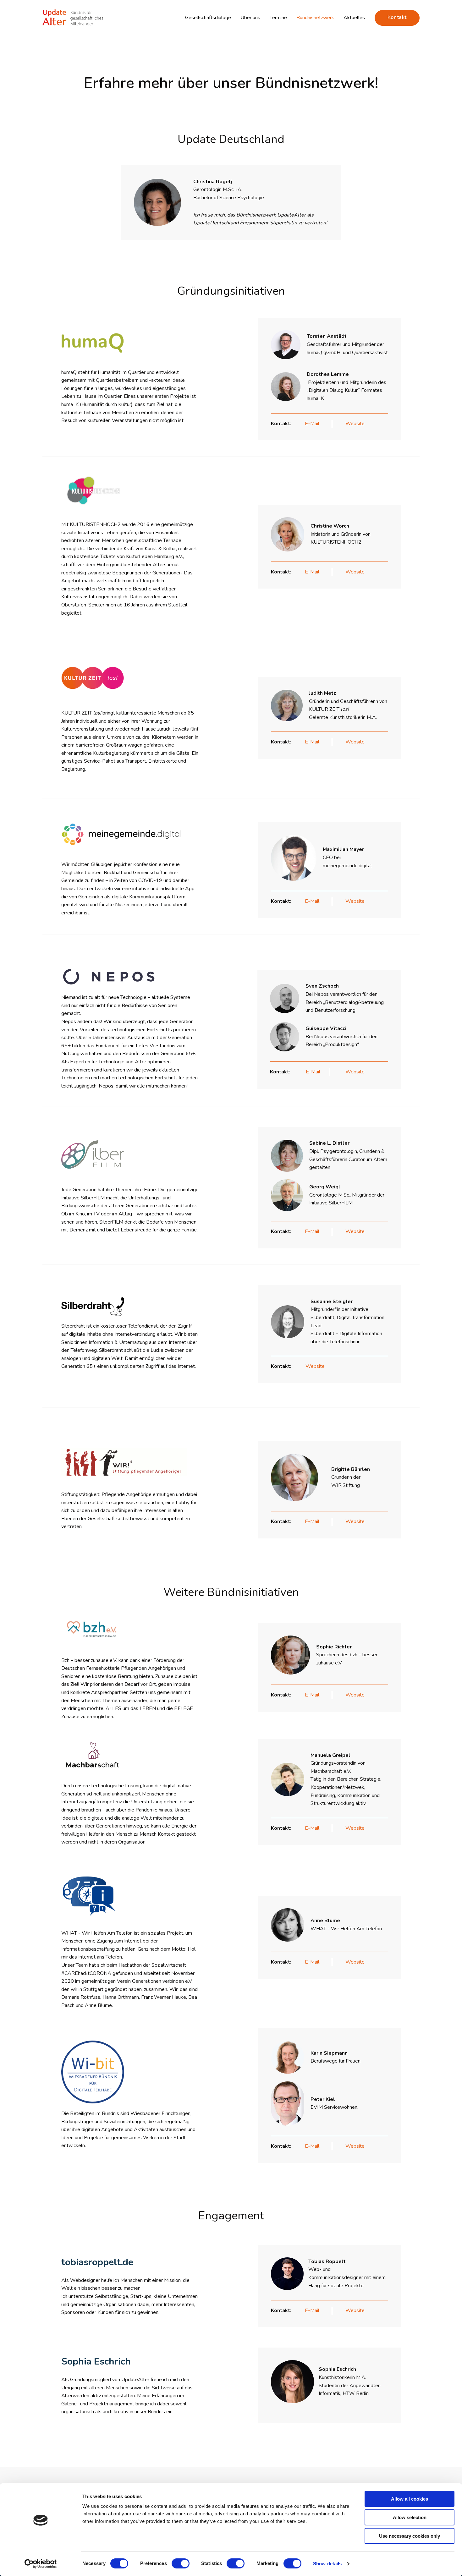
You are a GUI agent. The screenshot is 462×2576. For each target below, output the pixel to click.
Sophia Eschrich (96, 2362)
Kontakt (397, 17)
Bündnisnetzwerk (315, 18)
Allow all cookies (410, 2499)
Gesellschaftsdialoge (208, 18)
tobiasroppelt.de (97, 2262)
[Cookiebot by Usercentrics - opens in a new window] (41, 2564)
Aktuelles (354, 18)
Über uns (250, 18)
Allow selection (410, 2517)
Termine (278, 18)
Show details (327, 2564)
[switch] (181, 2563)
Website (355, 424)
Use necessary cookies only (410, 2536)
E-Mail (312, 424)
